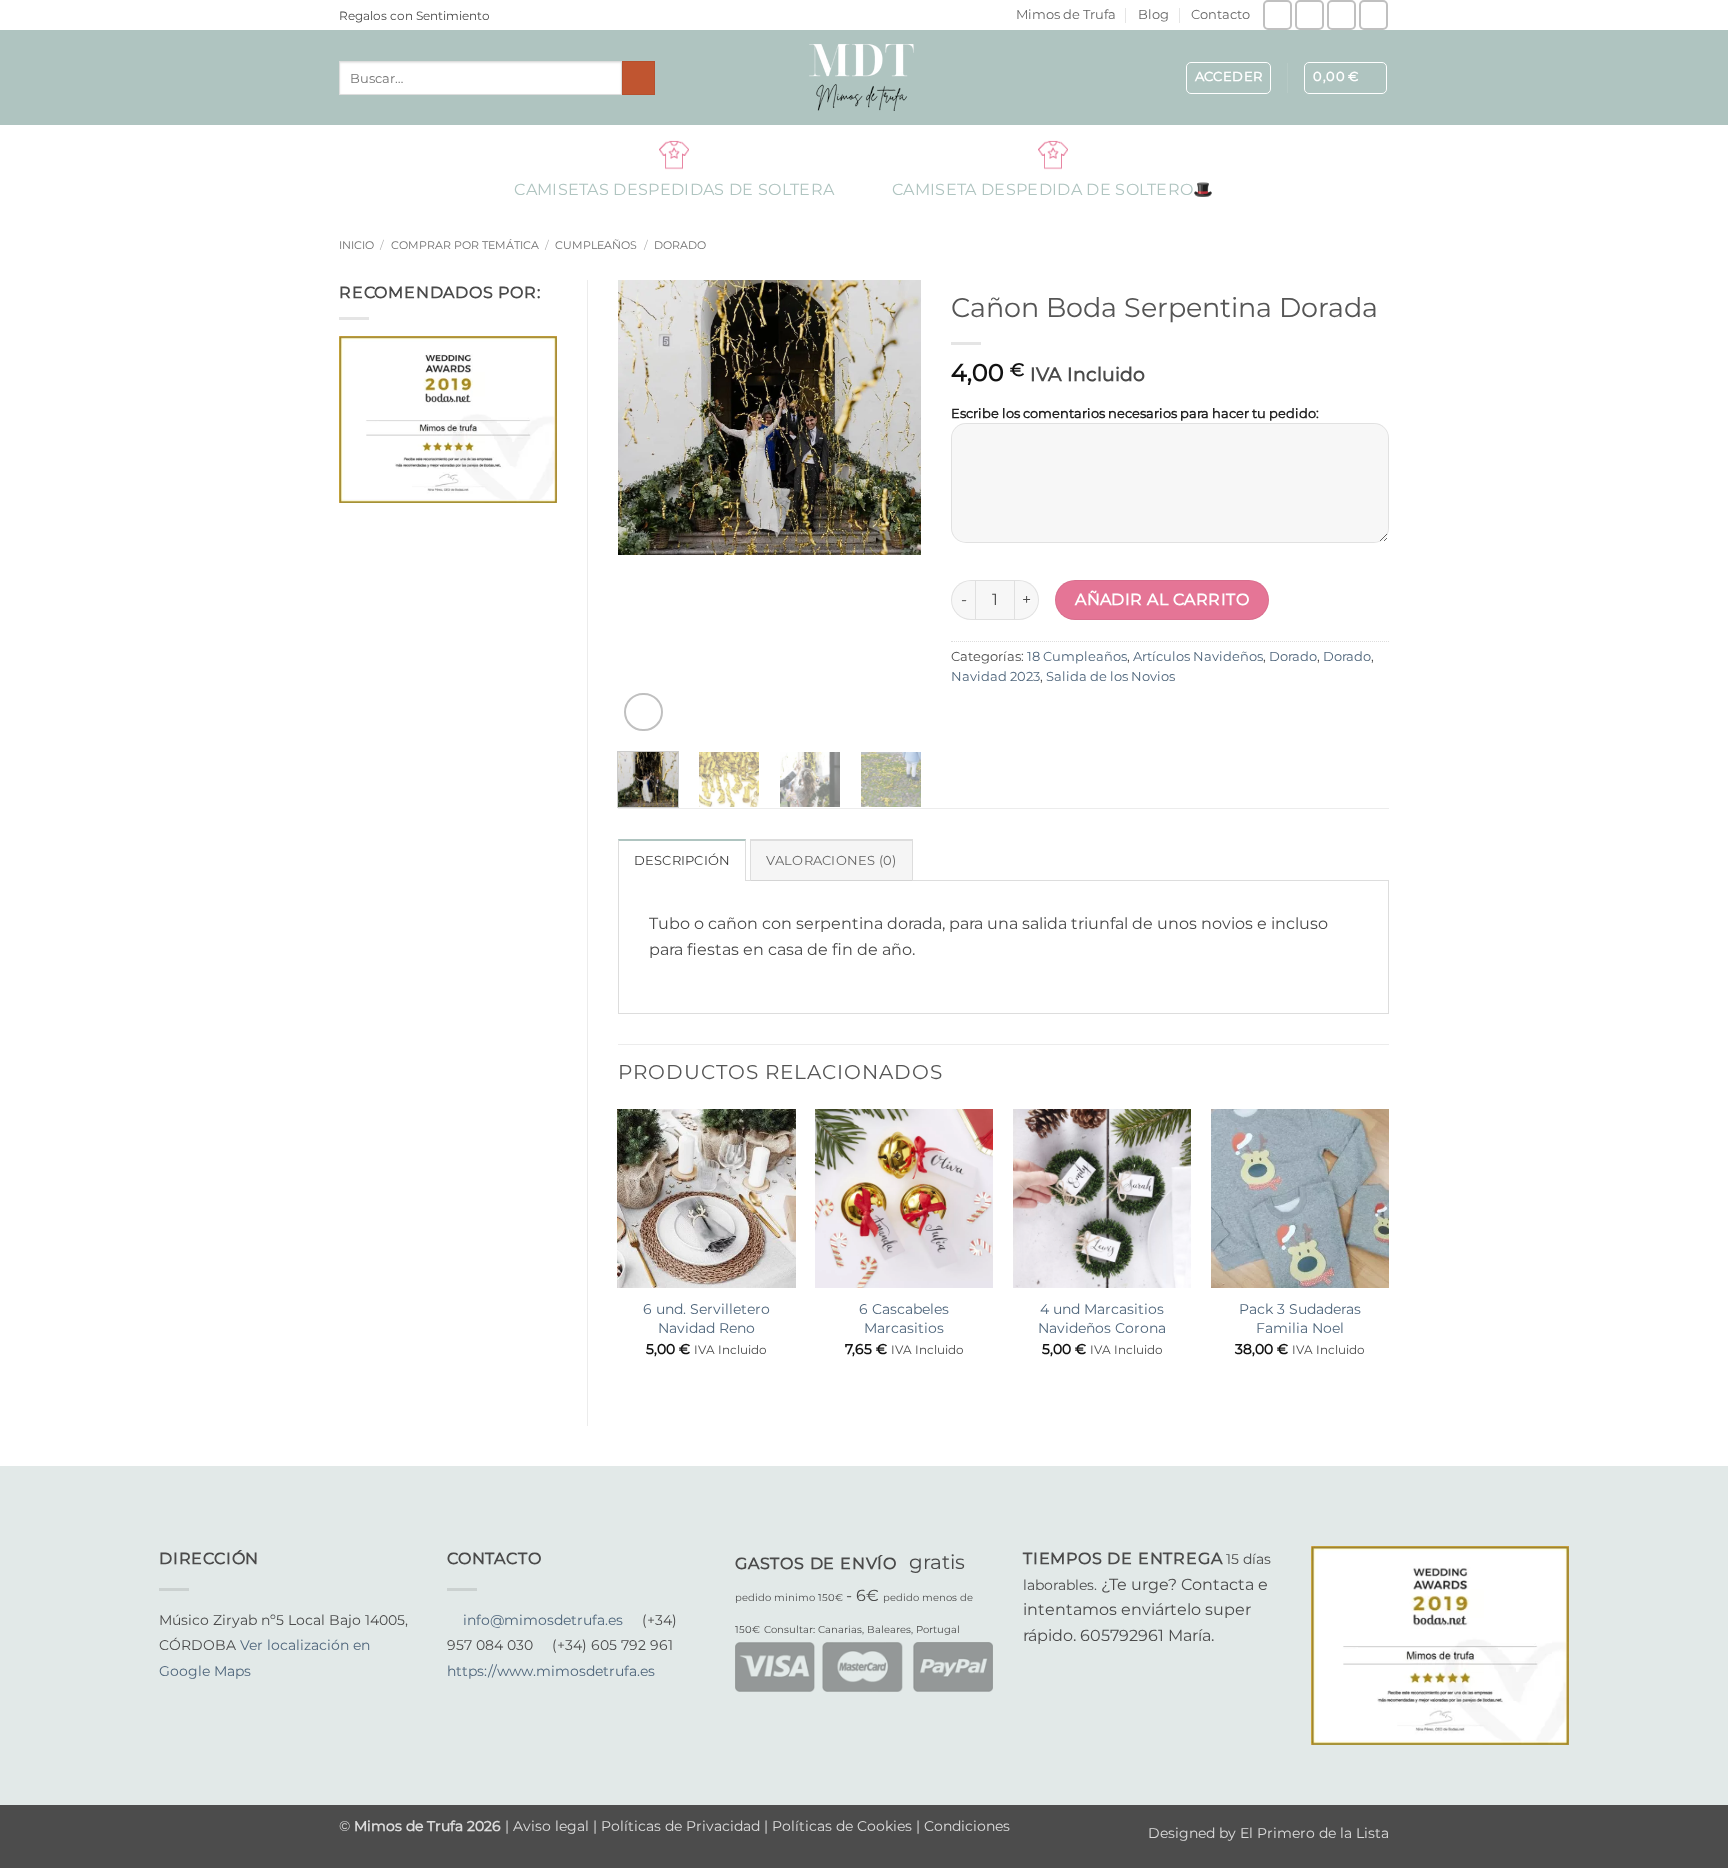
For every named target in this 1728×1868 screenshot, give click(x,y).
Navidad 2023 (995, 676)
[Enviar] (638, 78)
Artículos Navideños (1198, 656)
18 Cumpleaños (1077, 656)
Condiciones (967, 1826)
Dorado (680, 245)
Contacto (1220, 14)
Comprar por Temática (465, 245)
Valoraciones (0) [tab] (831, 860)
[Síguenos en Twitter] (220, 1697)
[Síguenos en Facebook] (1277, 14)
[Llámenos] (1373, 14)
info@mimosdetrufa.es (543, 1620)
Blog (1153, 14)
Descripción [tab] (682, 860)
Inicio (356, 245)
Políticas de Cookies (842, 1826)
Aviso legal (553, 1826)
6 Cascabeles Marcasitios (904, 1318)
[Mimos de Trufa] (864, 77)
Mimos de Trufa (1066, 14)
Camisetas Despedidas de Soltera (674, 154)
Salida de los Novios (1110, 676)
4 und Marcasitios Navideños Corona (1102, 1318)
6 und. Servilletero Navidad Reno (706, 1318)
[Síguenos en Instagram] (1309, 14)
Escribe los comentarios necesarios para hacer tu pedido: (1135, 413)
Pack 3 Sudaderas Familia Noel (1300, 1318)
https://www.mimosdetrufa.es (551, 1671)
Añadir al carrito (1162, 599)
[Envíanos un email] (1341, 14)
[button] (1229, 78)
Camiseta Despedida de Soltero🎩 (1053, 154)
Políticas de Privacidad (680, 1826)
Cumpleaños (596, 245)
